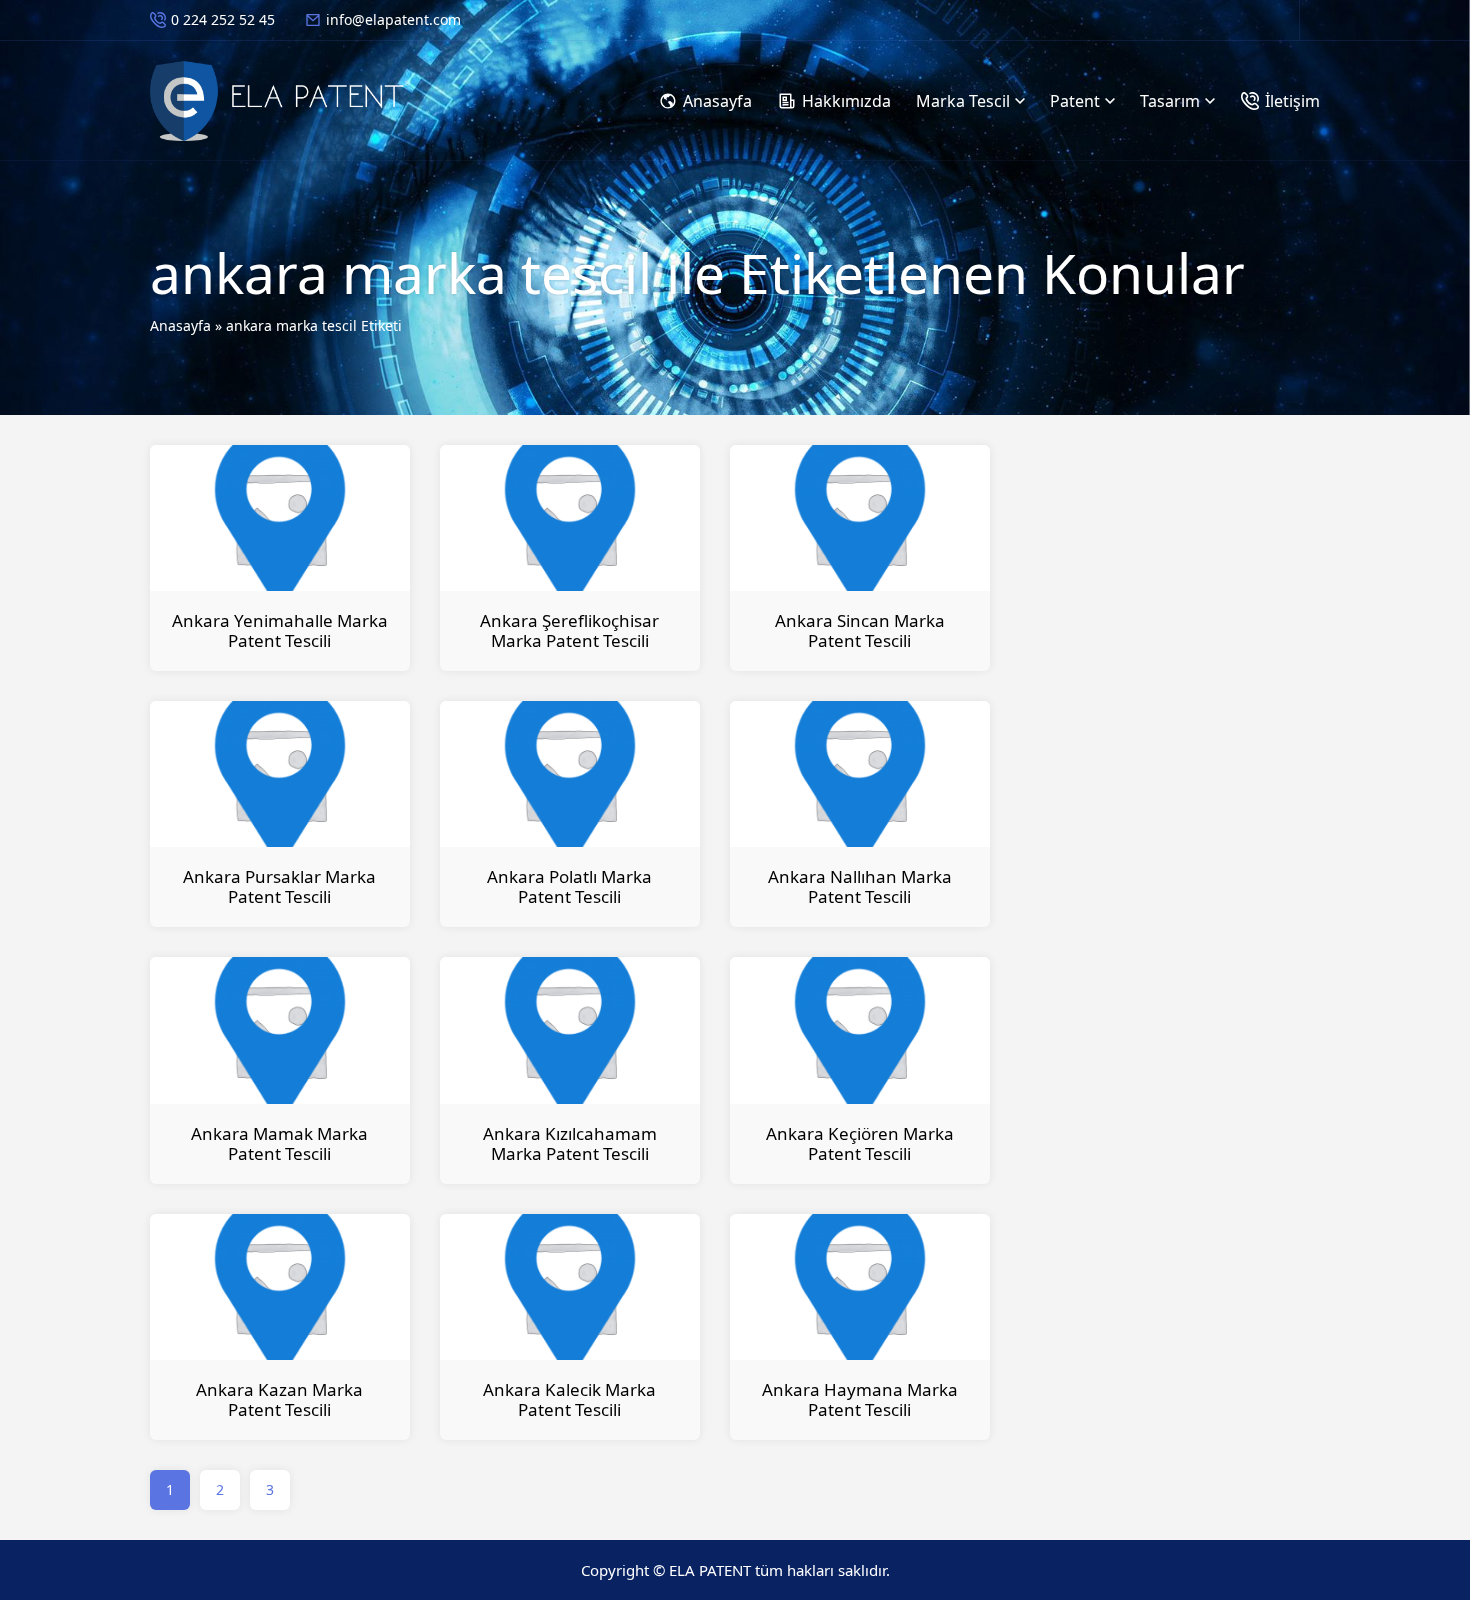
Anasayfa (180, 325)
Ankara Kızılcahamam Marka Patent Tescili (570, 1143)
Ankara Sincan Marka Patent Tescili (860, 630)
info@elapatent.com (393, 19)
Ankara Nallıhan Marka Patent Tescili (860, 886)
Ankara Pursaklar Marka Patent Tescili (279, 886)
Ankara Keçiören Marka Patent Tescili (860, 1143)
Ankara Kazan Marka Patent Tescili (279, 1399)
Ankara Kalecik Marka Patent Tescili (569, 1399)
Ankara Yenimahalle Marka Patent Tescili (280, 630)
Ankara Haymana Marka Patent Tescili (860, 1399)
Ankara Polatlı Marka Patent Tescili (569, 886)
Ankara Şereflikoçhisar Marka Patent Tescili (569, 630)
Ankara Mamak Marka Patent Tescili (279, 1143)
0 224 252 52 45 (223, 19)
